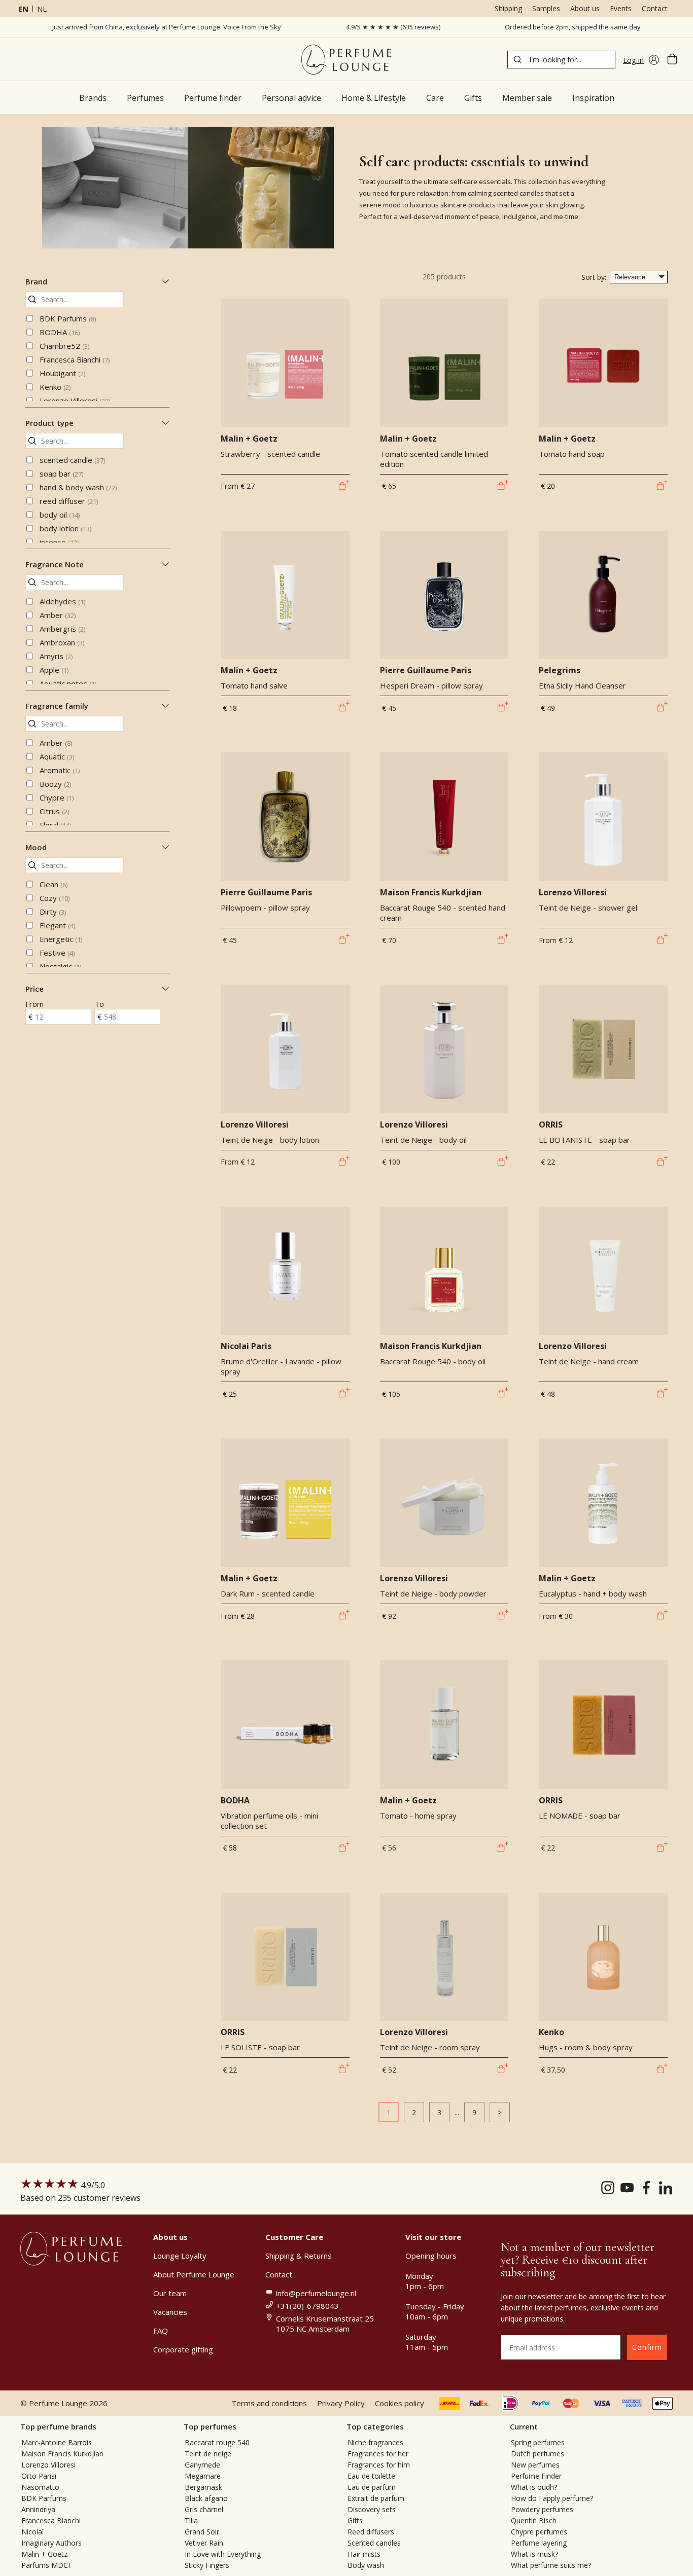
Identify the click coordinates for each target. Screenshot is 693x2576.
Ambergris (62, 629)
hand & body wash (78, 487)
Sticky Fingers (207, 2565)
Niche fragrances (375, 2442)
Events (621, 8)
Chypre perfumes (539, 2532)
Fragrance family (57, 706)
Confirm (647, 2347)
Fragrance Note (55, 564)
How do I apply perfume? (552, 2498)
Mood (36, 847)
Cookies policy (400, 2403)
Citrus (54, 811)
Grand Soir (202, 2532)
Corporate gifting (183, 2349)
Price (34, 989)
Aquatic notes (68, 683)
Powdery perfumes (542, 2509)
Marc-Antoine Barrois (57, 2442)
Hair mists (364, 2554)
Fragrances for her (378, 2454)
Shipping (508, 8)
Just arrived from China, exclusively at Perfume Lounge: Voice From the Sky (167, 27)
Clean (54, 884)
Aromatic (60, 770)
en (23, 9)
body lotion (65, 528)
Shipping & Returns (299, 2256)
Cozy (55, 898)
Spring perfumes (538, 2442)
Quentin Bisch (534, 2520)
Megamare (203, 2476)
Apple (54, 670)
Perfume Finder (536, 2476)
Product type (49, 423)
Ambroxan (62, 642)
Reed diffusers (371, 2532)
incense (59, 542)
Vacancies (170, 2312)
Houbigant (62, 373)
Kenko (55, 387)
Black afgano (206, 2498)
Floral (55, 825)
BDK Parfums (68, 318)
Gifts (355, 2520)
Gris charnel (204, 2509)
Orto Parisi (39, 2476)
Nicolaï (33, 2532)
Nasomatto (40, 2487)
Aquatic (57, 756)
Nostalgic (60, 966)
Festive (57, 953)
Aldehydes (62, 601)
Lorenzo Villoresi (75, 401)
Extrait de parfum (376, 2498)
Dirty (53, 912)
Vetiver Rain (204, 2543)
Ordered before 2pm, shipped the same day (573, 27)
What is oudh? (534, 2487)
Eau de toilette (371, 2476)
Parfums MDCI (46, 2565)
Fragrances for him (379, 2465)
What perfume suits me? (551, 2565)
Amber (58, 615)
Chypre (57, 797)
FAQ (161, 2331)
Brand (36, 281)
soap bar (61, 474)
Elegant (57, 925)
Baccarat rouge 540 (217, 2442)
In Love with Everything (223, 2554)
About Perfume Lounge (194, 2274)
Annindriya (38, 2509)
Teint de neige (208, 2454)
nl (42, 9)
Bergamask (203, 2487)
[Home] (346, 60)
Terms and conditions (269, 2403)
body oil (60, 515)
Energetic (61, 939)
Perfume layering (539, 2543)
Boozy (55, 784)
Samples (546, 8)
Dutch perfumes (538, 2454)
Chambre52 (64, 346)
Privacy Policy (341, 2403)
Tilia (191, 2520)
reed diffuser (69, 501)
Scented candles (374, 2543)
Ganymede (202, 2465)
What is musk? (534, 2554)
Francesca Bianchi (75, 359)
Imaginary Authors (51, 2543)
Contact (655, 8)
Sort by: (594, 277)
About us (585, 8)
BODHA (60, 332)
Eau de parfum (372, 2487)
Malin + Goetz (44, 2554)
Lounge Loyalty (180, 2256)
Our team (170, 2293)
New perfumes (535, 2465)
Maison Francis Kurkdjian (62, 2454)
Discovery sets (372, 2509)
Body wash (366, 2565)
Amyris (56, 656)
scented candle (72, 460)
